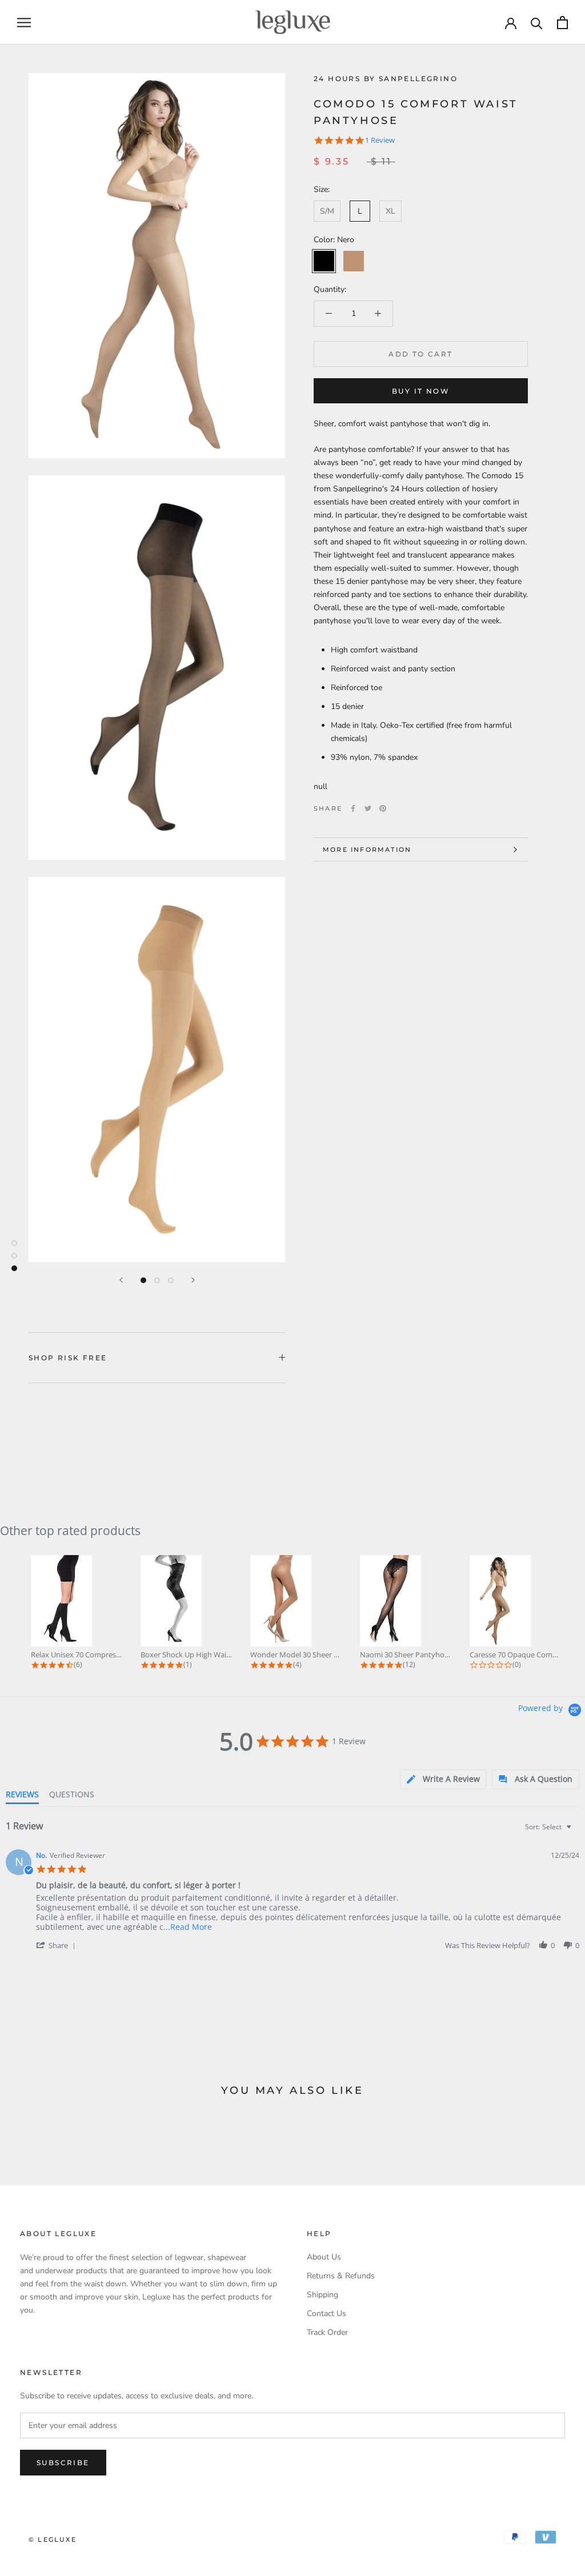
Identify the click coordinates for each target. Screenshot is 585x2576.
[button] (58, 1945)
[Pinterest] (383, 808)
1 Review (380, 140)
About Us (324, 2257)
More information (367, 850)
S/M (327, 211)
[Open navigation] (24, 23)
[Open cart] (562, 23)
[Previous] (121, 1280)
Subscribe (63, 2463)
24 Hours (339, 79)
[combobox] (550, 1827)
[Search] (537, 23)
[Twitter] (368, 808)
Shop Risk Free (68, 1358)
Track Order (327, 2332)
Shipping (322, 2295)
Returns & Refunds (341, 2276)
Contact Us (326, 2313)
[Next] (193, 1280)
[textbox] (577, 1831)
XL (390, 211)
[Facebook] (353, 808)
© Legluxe (53, 2539)
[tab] (443, 1779)
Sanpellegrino (418, 79)
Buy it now (421, 391)
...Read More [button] (188, 1927)
